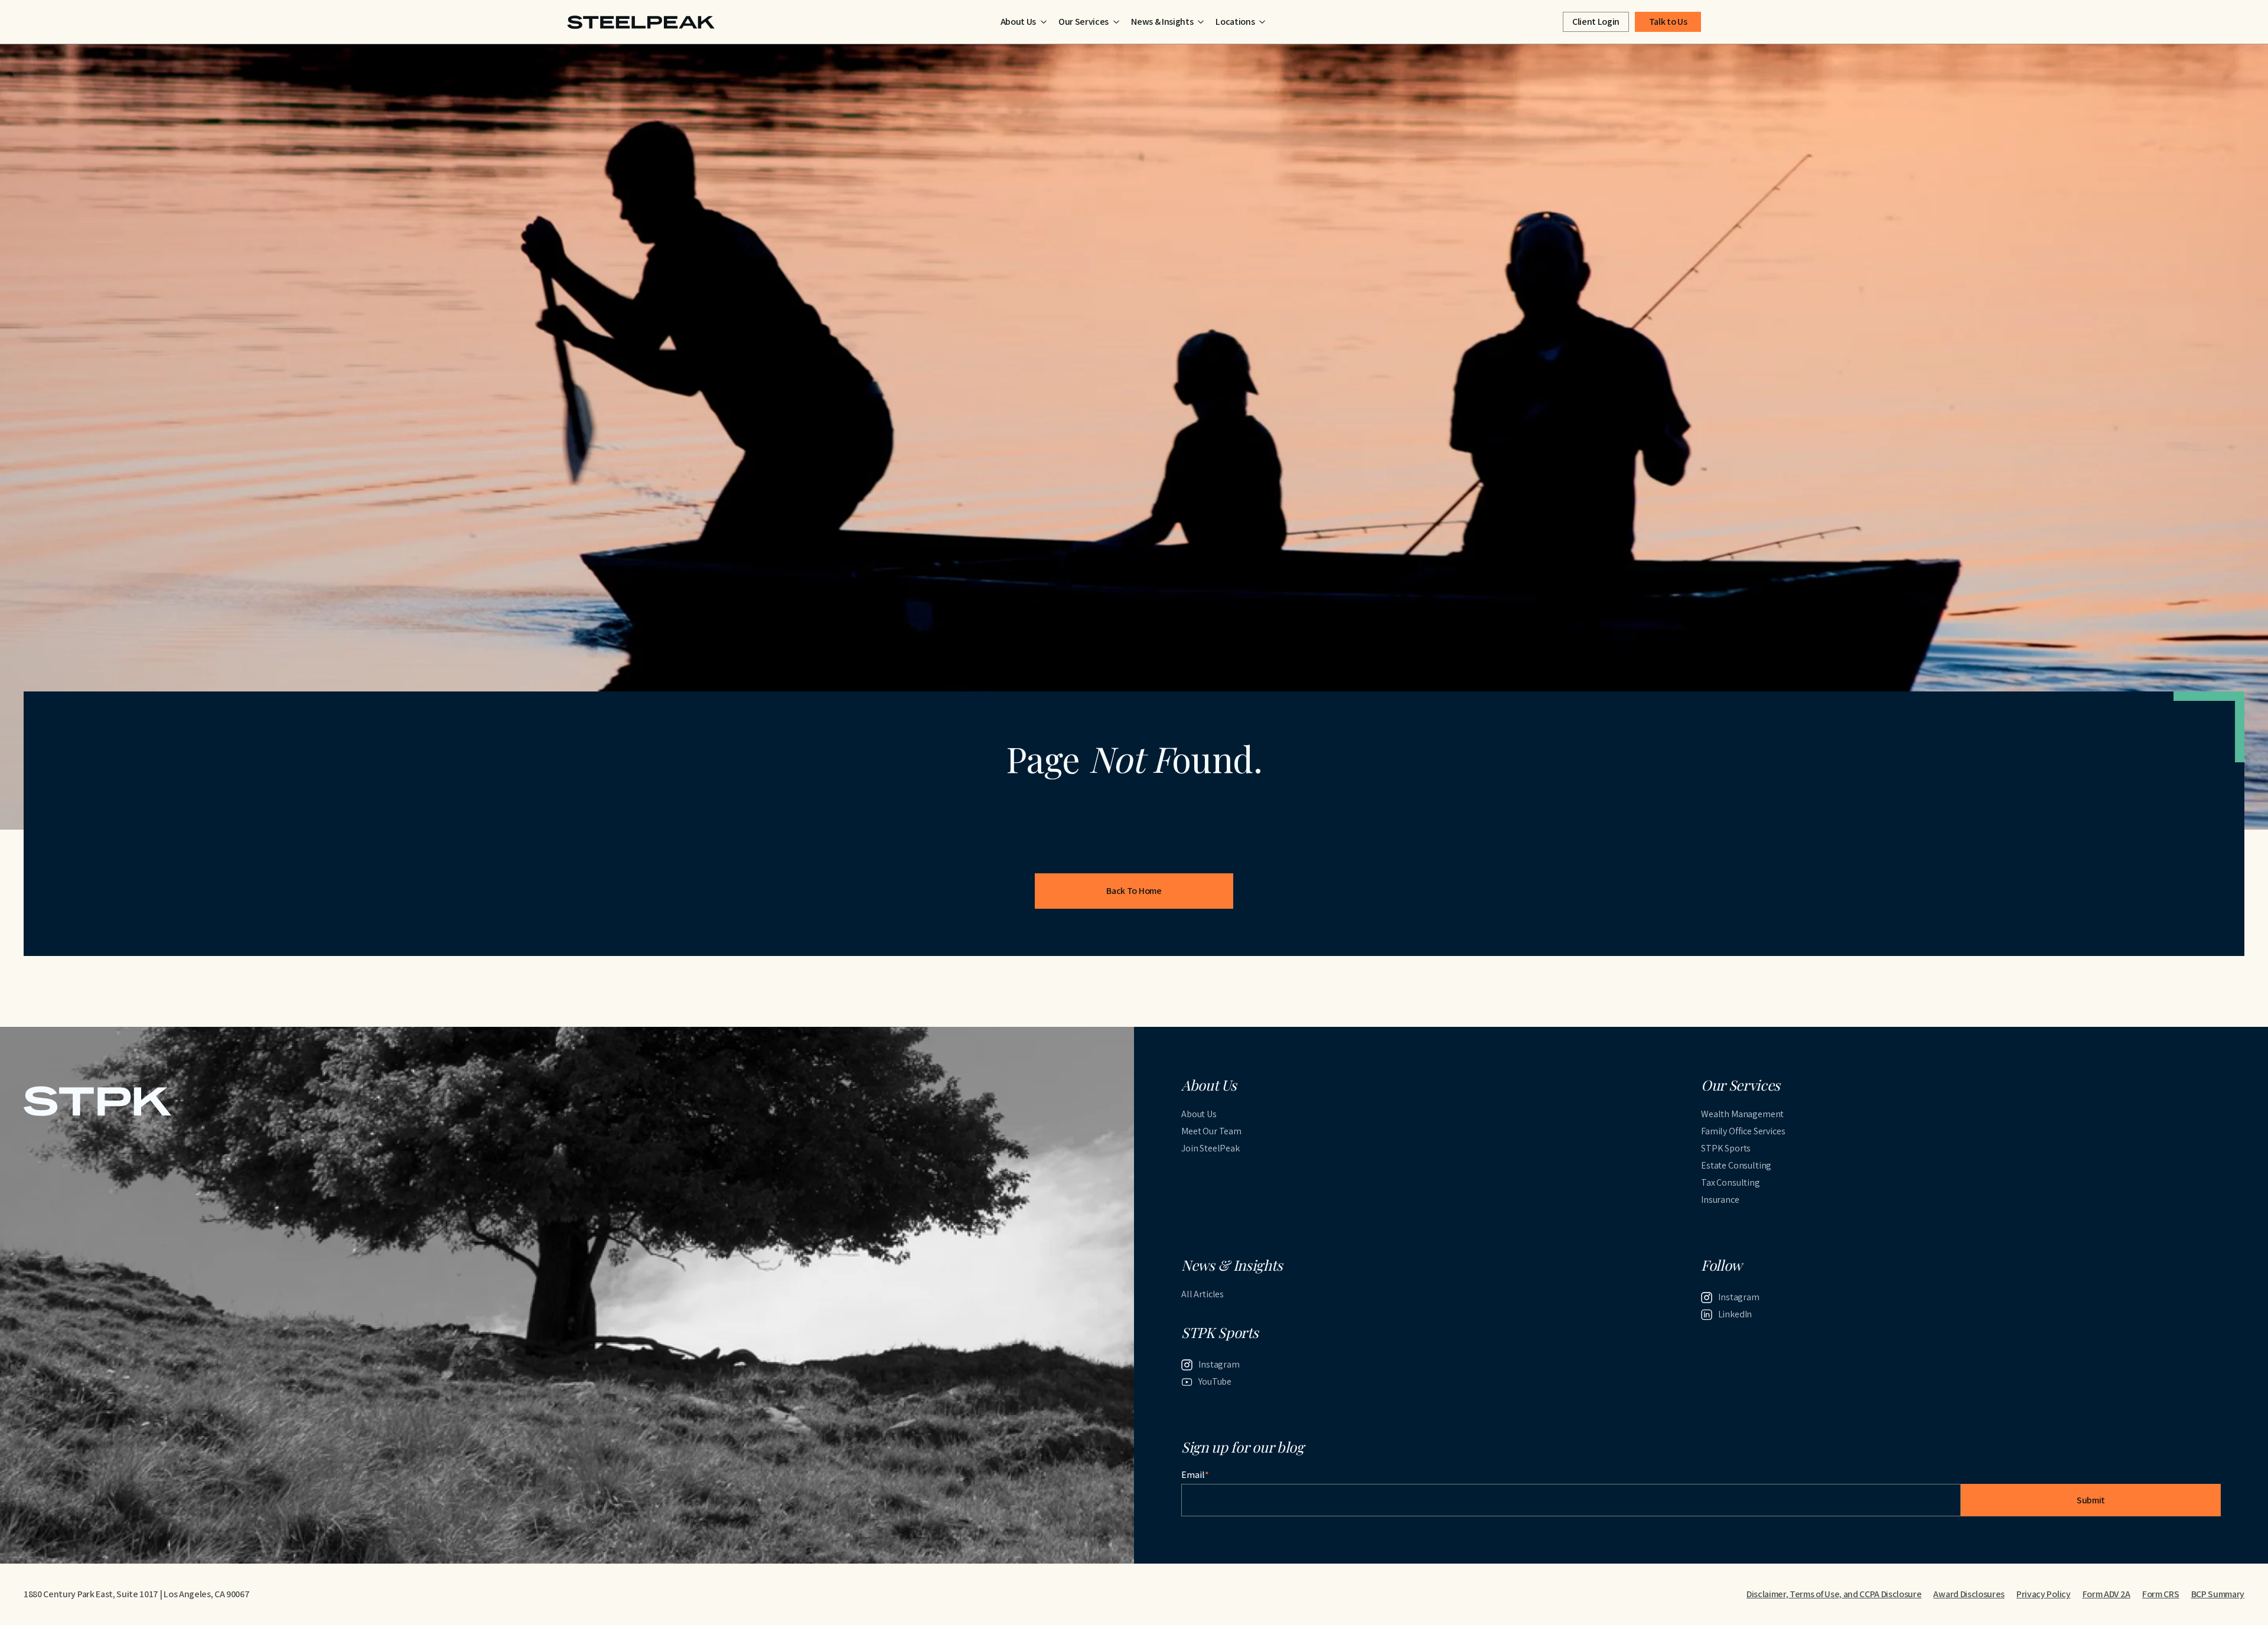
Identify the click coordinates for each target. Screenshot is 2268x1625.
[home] (641, 22)
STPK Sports (1726, 1148)
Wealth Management (1742, 1114)
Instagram (1739, 1297)
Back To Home (1134, 891)
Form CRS (2161, 1594)
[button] (1024, 22)
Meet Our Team (1211, 1131)
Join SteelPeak (1210, 1148)
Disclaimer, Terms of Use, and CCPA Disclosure (1834, 1594)
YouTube (1215, 1381)
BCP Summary (2218, 1594)
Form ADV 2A (2106, 1594)
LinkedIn (1735, 1314)
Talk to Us (1668, 22)
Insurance (1720, 1200)
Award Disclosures (1969, 1594)
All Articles (1203, 1294)
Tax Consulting (1731, 1182)
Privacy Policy (2044, 1594)
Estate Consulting (1736, 1165)
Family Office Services (1743, 1131)
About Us (1199, 1114)
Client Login (1596, 22)
